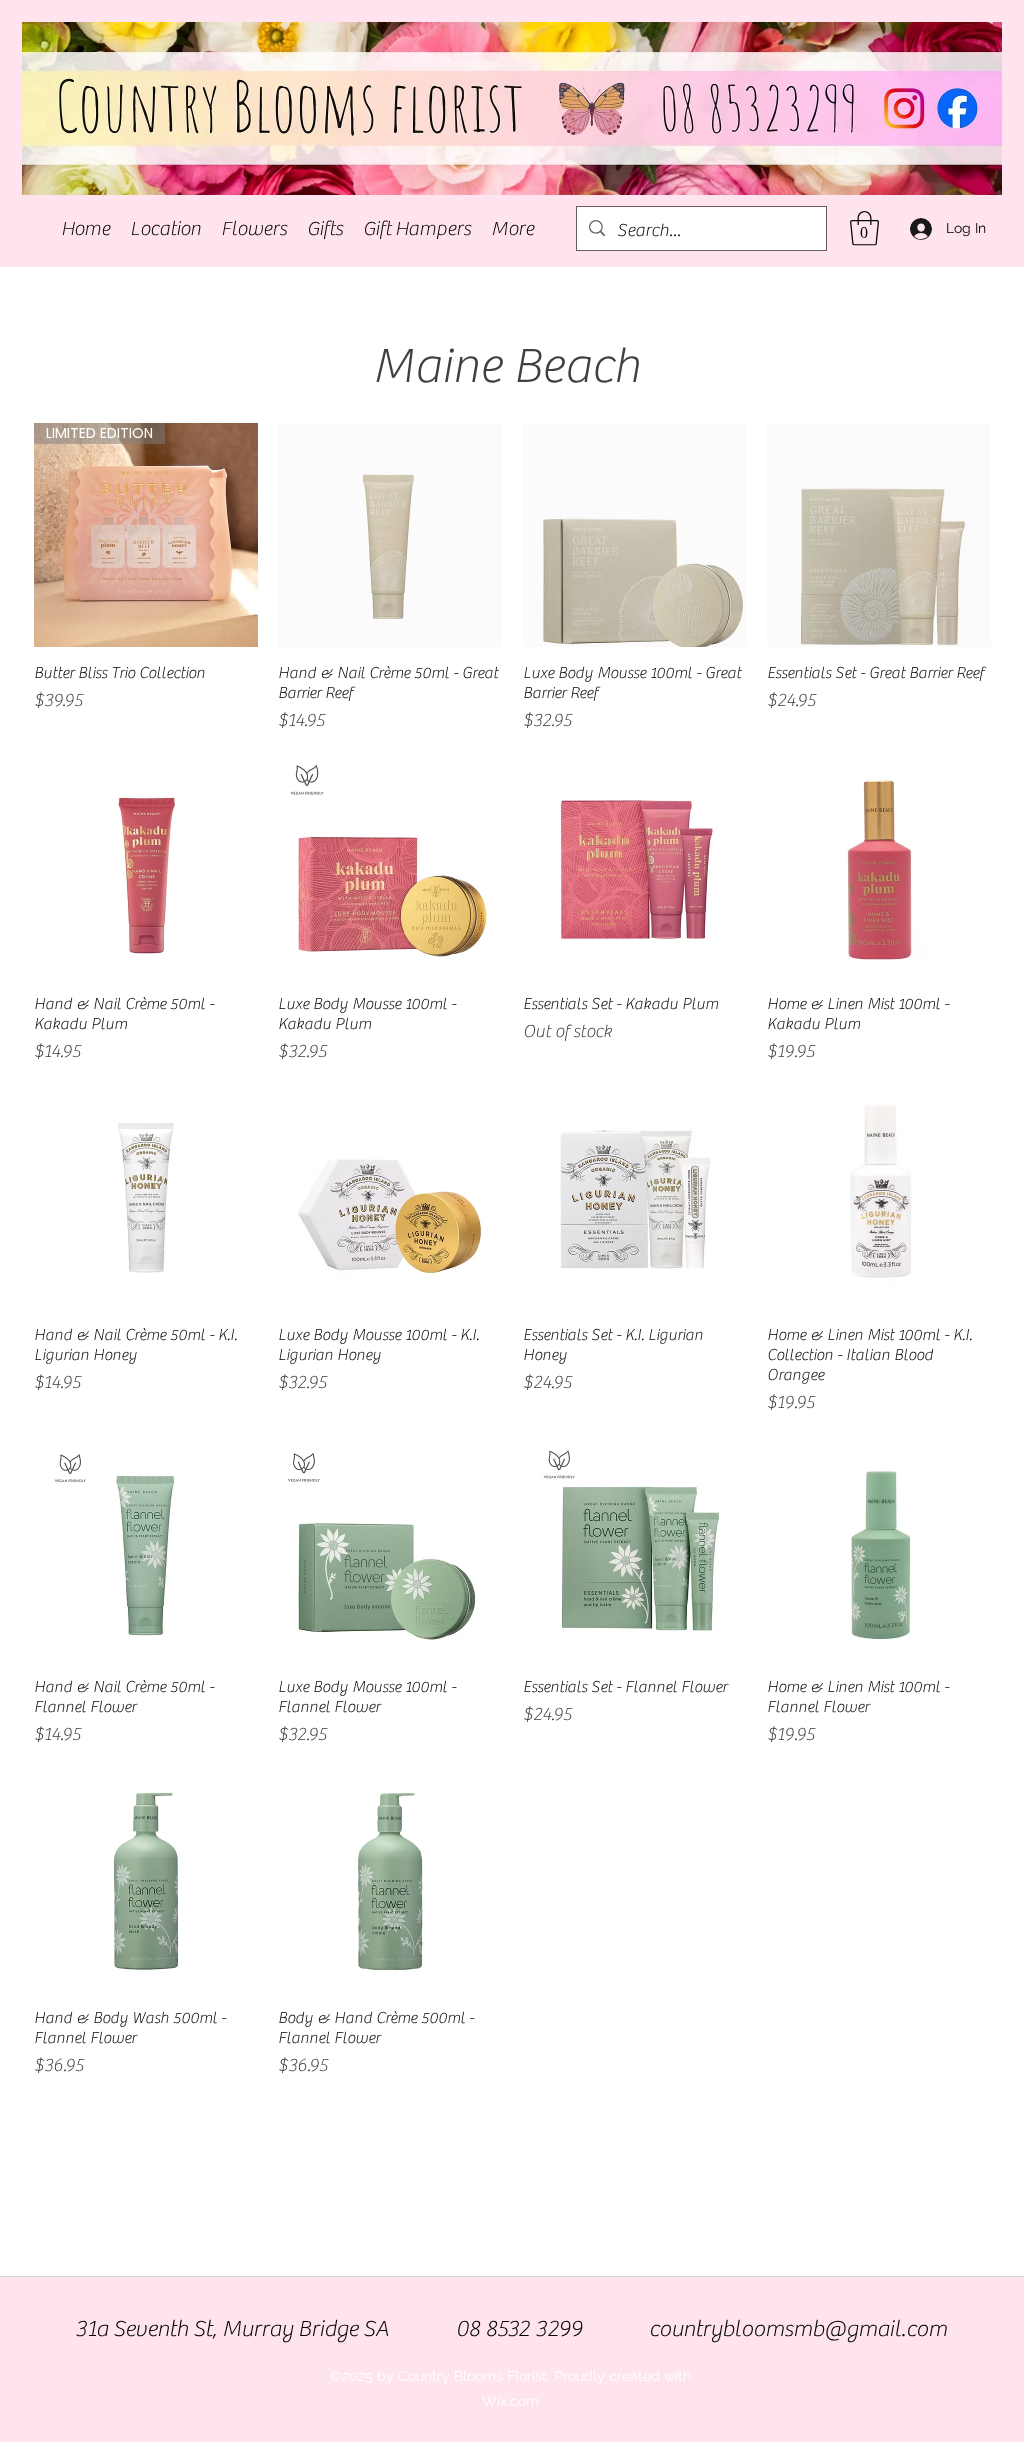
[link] (864, 228)
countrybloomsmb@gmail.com (798, 2329)
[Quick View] (390, 535)
